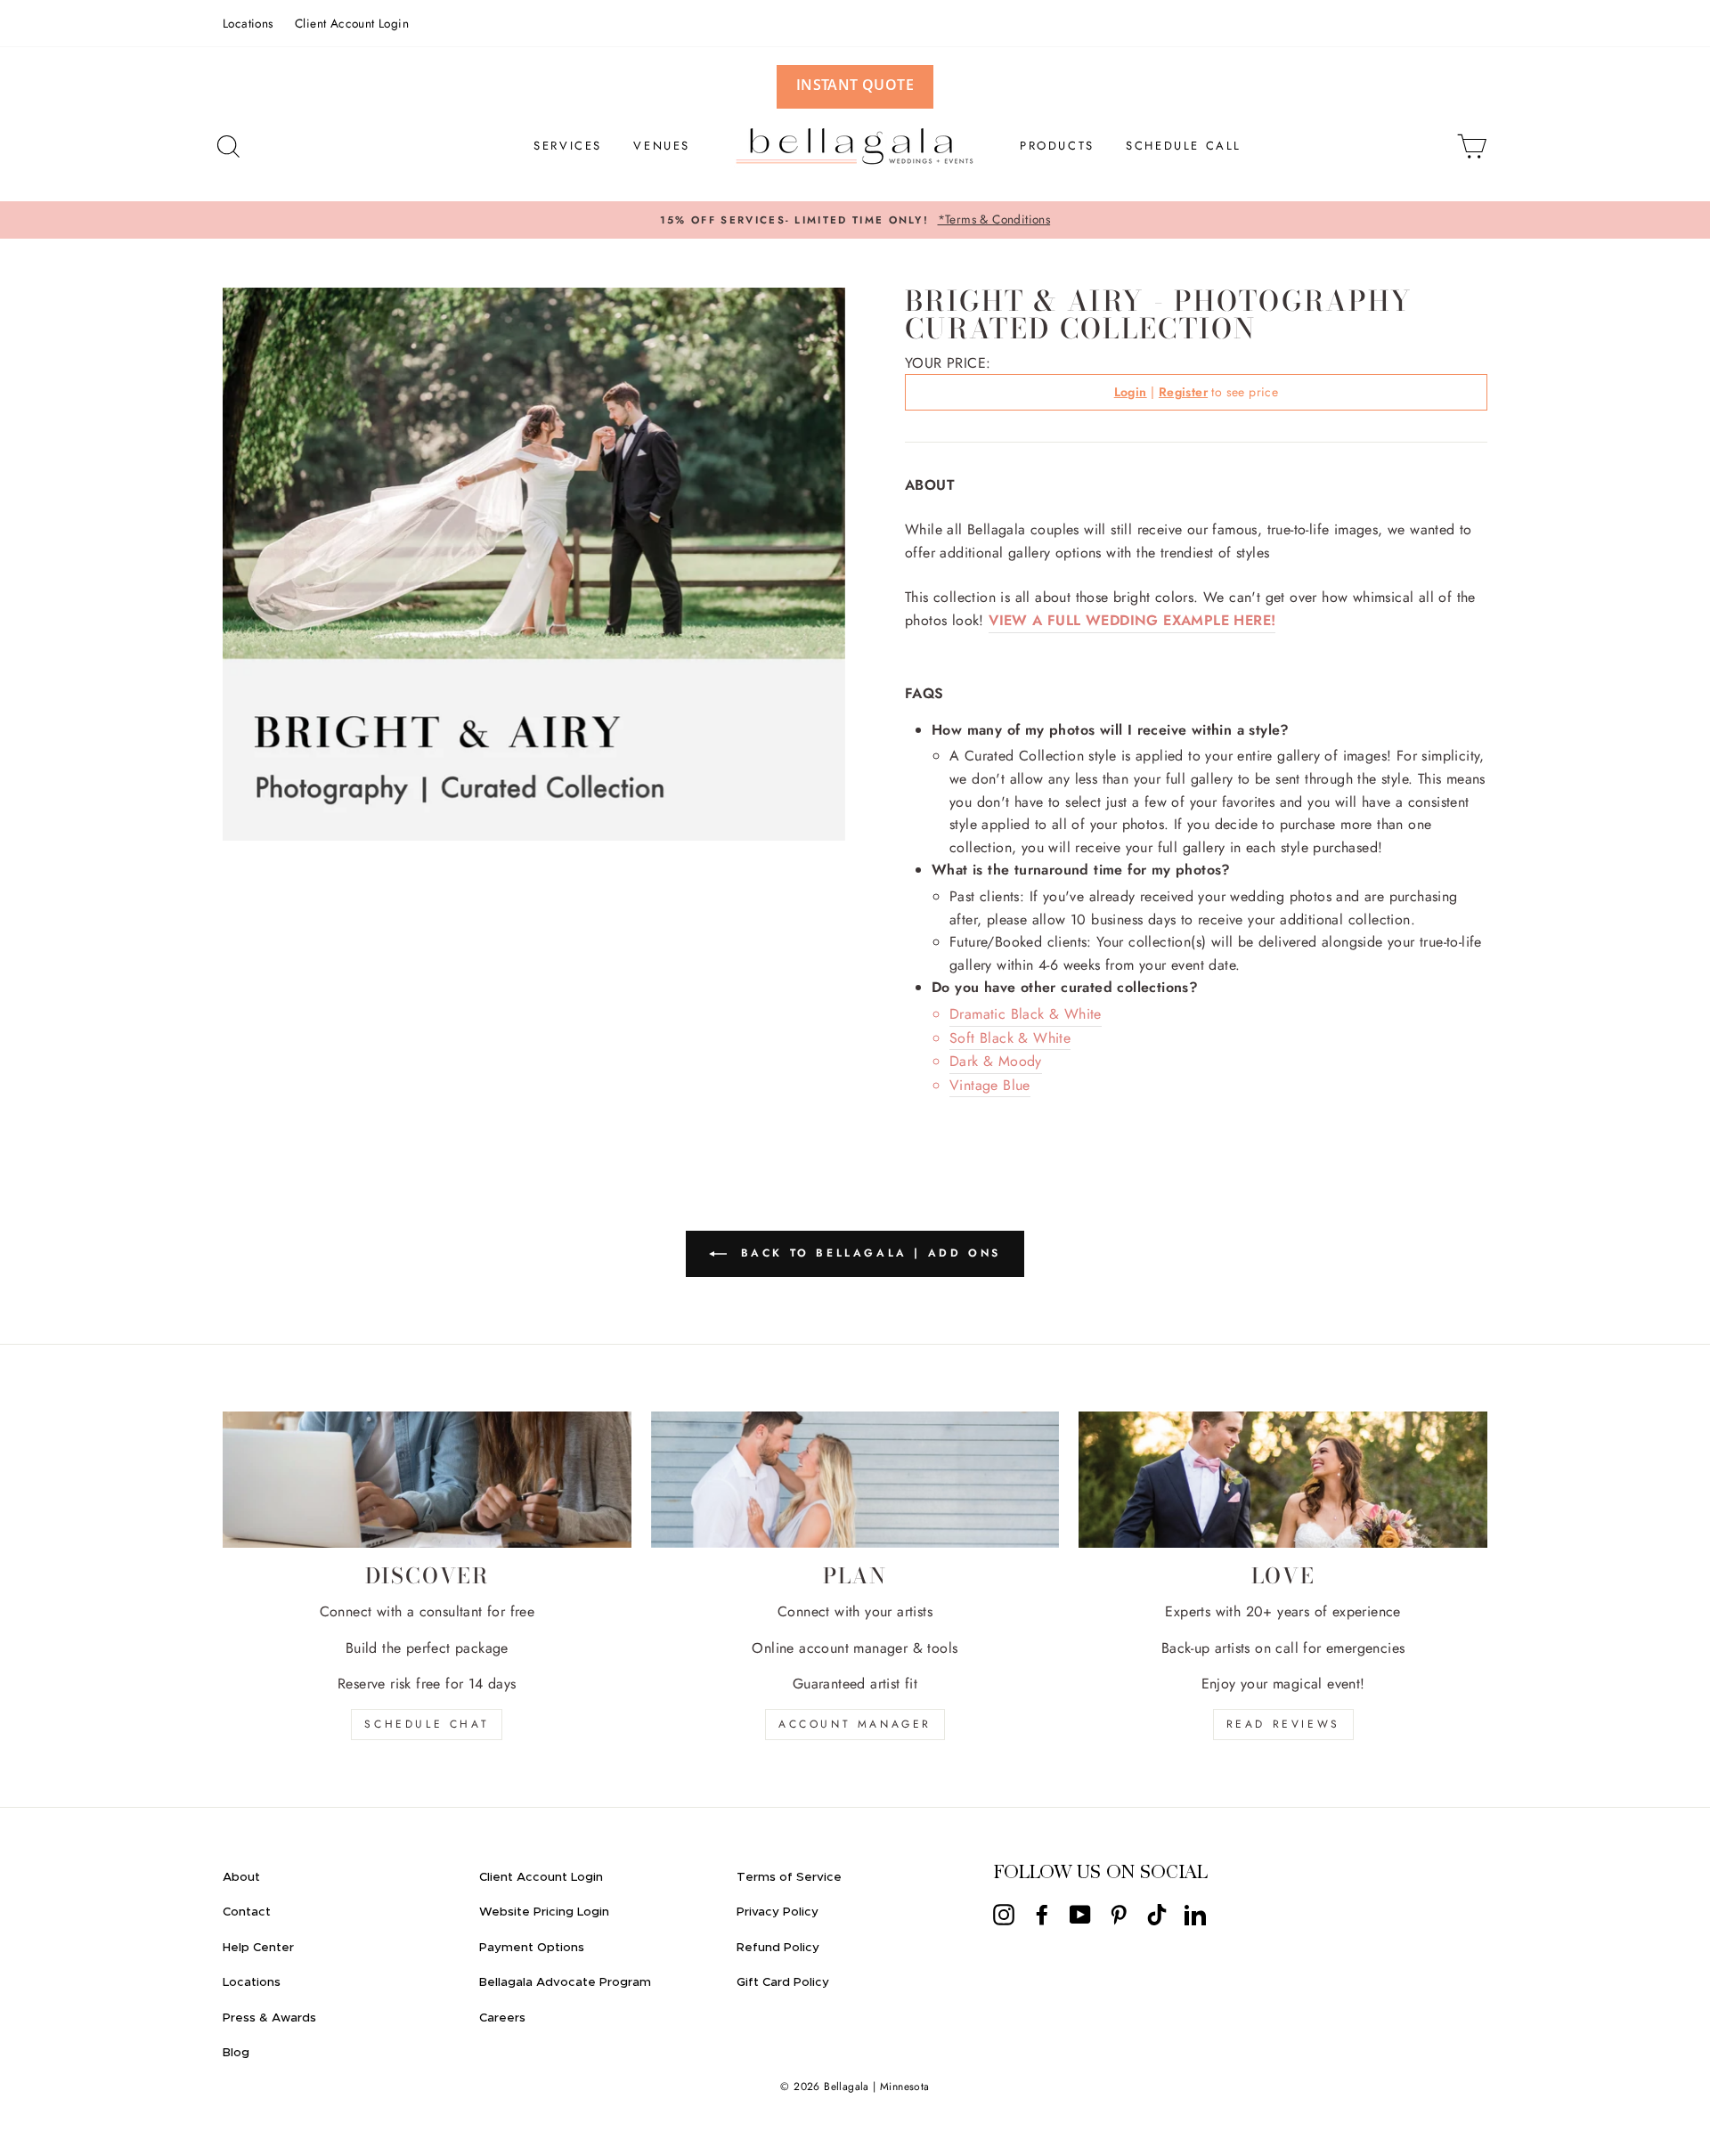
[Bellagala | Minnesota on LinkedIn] (1195, 1915)
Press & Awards (269, 2018)
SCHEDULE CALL (1184, 146)
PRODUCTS (1057, 146)
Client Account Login (352, 23)
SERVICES (568, 146)
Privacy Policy (778, 1912)
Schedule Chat (427, 1724)
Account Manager (855, 1724)
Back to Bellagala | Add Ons (867, 1253)
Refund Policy (778, 1948)
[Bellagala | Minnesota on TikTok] (1157, 1915)
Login (1131, 392)
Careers (502, 2018)
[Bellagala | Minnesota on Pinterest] (1119, 1915)
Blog (236, 2053)
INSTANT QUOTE (855, 85)
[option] (855, 220)
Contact (247, 1912)
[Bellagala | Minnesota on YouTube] (1080, 1915)
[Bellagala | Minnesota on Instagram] (1004, 1915)
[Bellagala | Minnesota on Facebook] (1042, 1915)
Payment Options (532, 1948)
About (241, 1877)
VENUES (662, 146)
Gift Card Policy (783, 1982)
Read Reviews (1283, 1724)
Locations (248, 23)
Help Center (258, 1948)
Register (1183, 392)
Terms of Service (789, 1877)
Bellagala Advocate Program (565, 1982)
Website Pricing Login (544, 1912)
